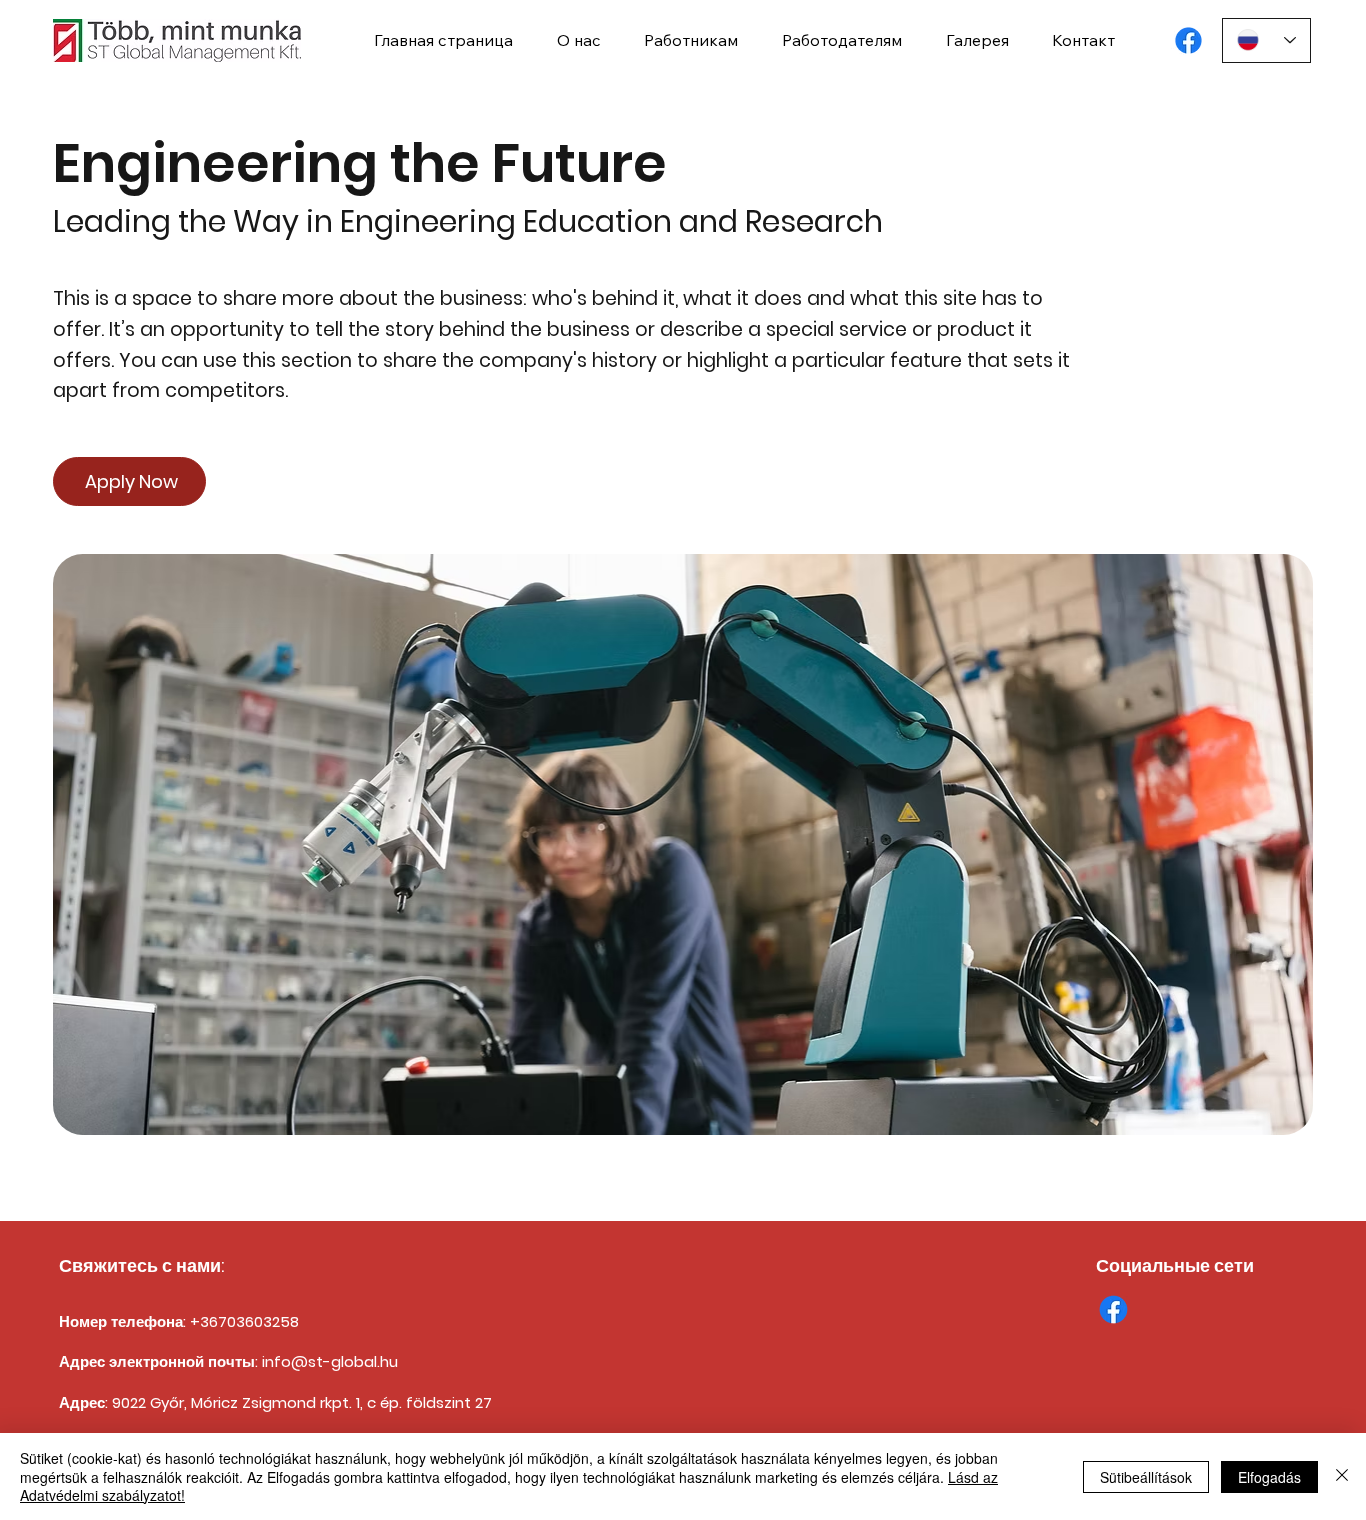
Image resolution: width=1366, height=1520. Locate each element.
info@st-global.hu (330, 1361)
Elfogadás (1269, 1477)
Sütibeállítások (1146, 1477)
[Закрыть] (1342, 1476)
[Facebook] (1188, 40)
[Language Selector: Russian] (1267, 40)
